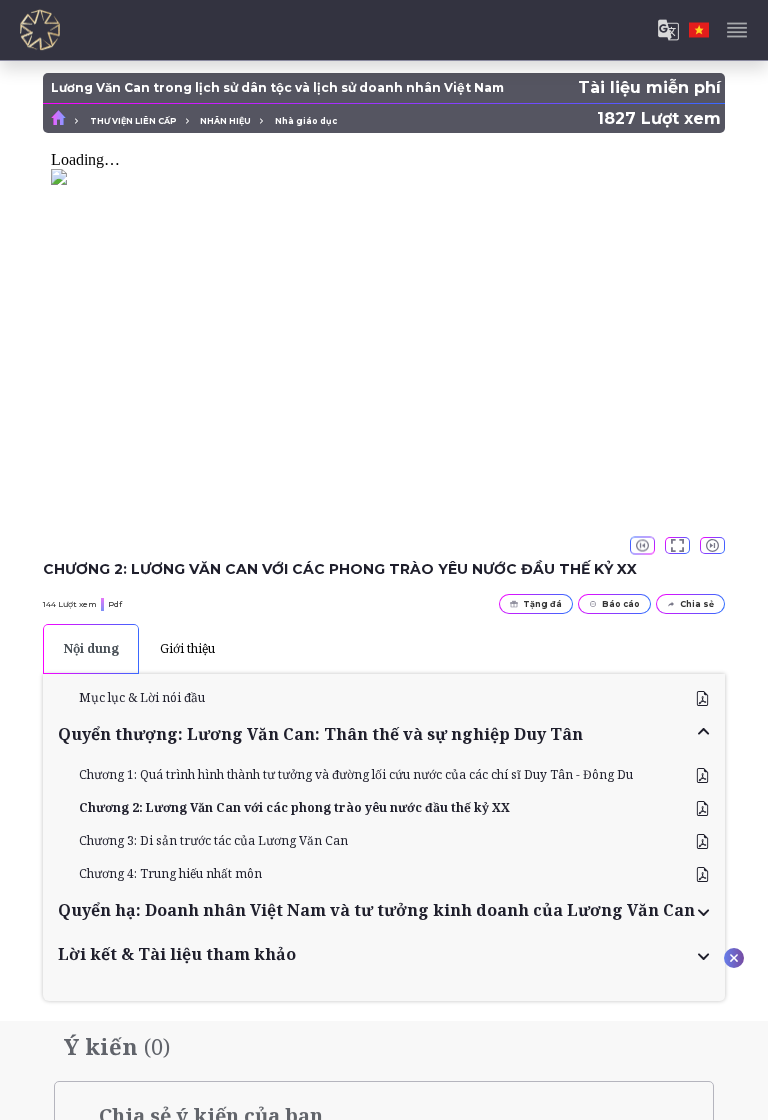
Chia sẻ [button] (697, 604)
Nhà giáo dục (306, 121)
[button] (384, 734)
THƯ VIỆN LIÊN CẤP (133, 121)
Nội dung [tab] (91, 648)
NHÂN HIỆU (225, 121)
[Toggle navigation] (737, 30)
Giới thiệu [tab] (187, 648)
